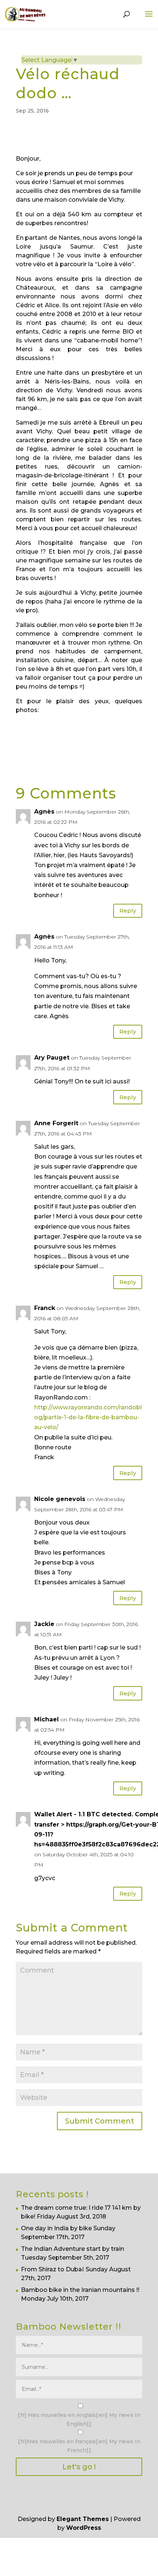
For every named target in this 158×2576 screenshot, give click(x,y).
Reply (128, 911)
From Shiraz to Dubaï (53, 2269)
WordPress (84, 2528)
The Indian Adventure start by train (73, 2249)
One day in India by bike (56, 2228)
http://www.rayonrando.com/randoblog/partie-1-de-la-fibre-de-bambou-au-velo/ (88, 1417)
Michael (46, 1719)
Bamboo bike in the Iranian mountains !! (80, 2290)
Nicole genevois (60, 1499)
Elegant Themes (83, 2519)
